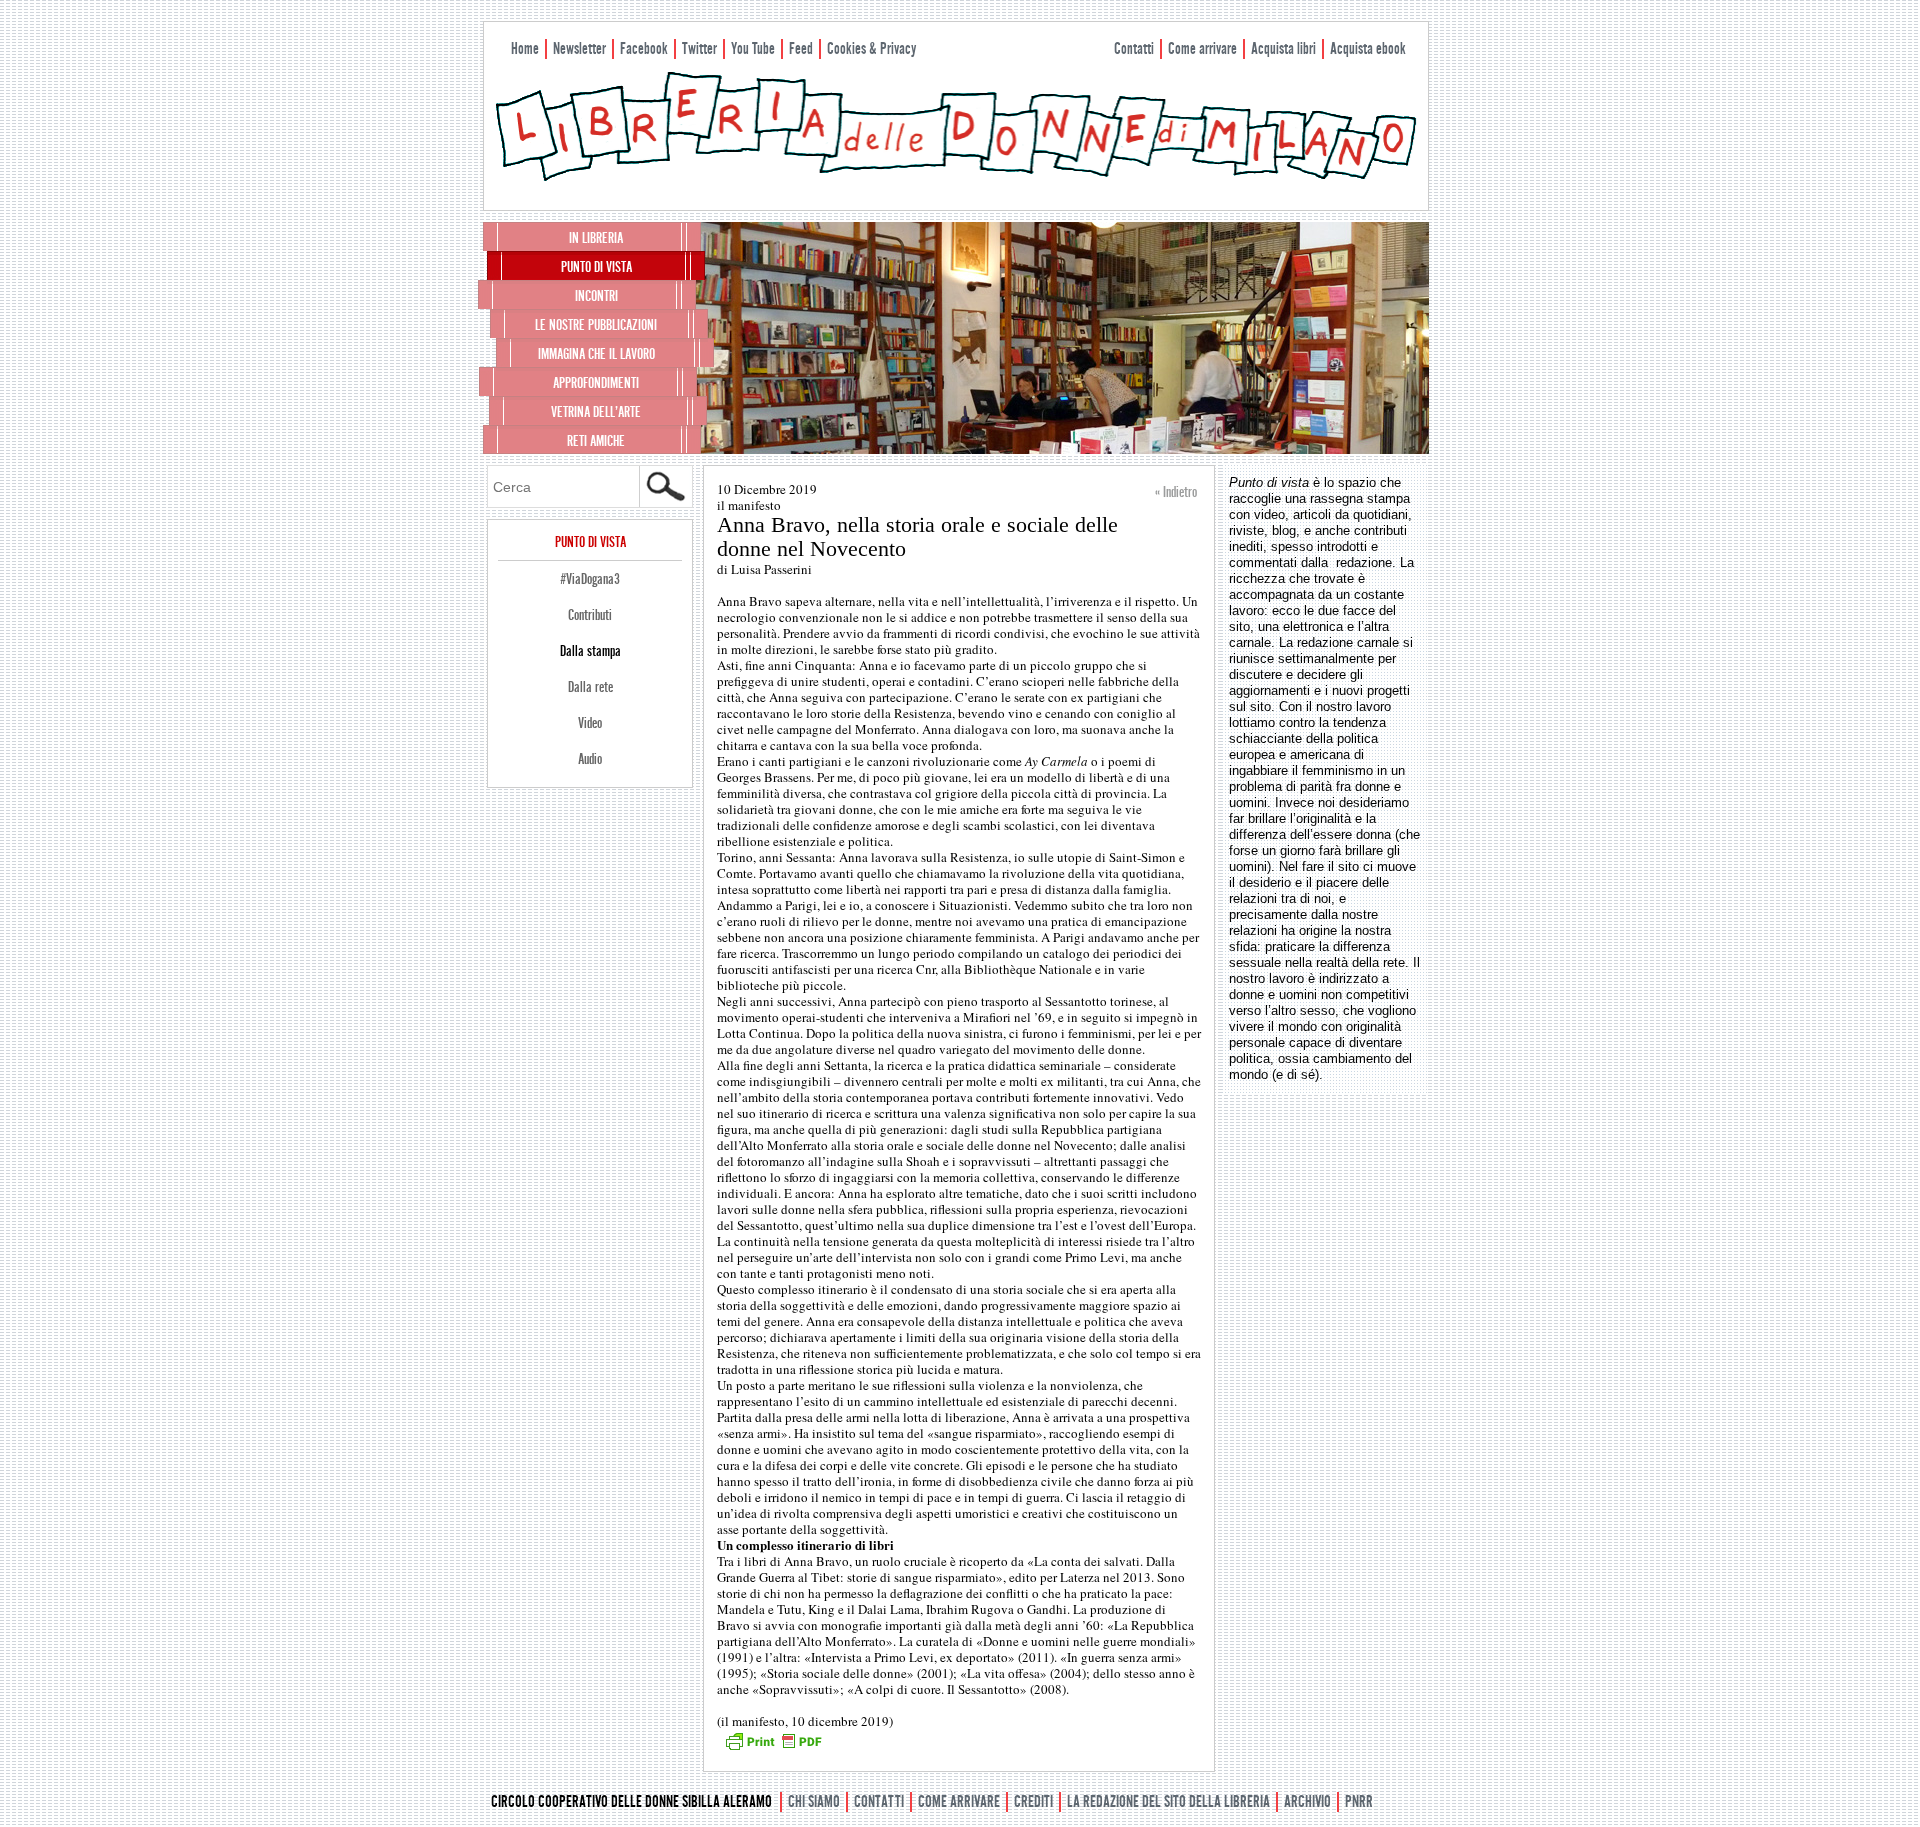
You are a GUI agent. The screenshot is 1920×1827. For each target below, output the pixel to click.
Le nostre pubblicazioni (596, 325)
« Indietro (1176, 492)
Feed (801, 48)
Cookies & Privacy (871, 48)
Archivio (1307, 1801)
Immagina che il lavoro (596, 354)
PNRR (1359, 1801)
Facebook (644, 48)
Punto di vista (596, 267)
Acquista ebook (1368, 48)
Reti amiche (596, 441)
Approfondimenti (596, 383)
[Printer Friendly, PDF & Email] (773, 1748)
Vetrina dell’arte (596, 412)
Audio (590, 759)
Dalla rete (590, 687)
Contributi (590, 615)
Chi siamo (814, 1801)
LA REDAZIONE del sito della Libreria (1168, 1801)
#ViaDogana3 (590, 579)
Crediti (1033, 1801)
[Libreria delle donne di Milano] (956, 177)
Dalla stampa (590, 651)
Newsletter (579, 48)
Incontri (596, 296)
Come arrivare (1202, 48)
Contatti (1134, 48)
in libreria (596, 238)
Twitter (699, 48)
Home (525, 48)
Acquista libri (1283, 48)
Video (590, 723)
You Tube (753, 48)
